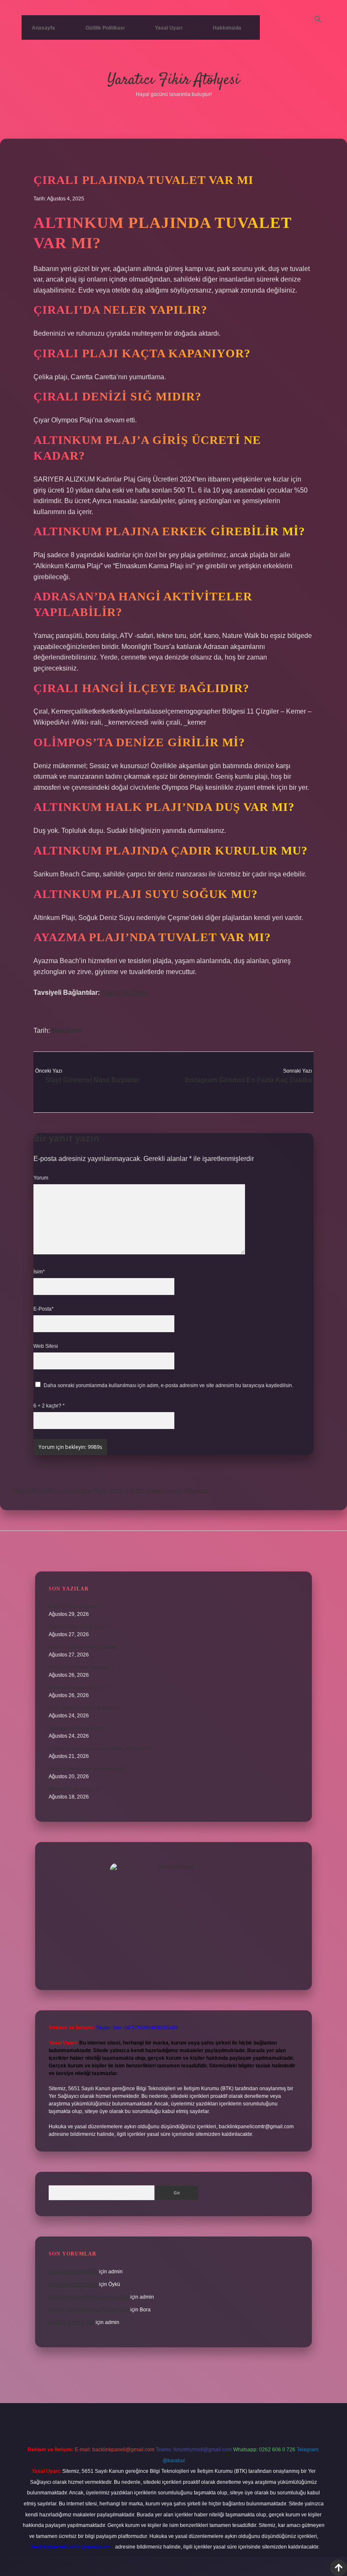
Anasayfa (43, 28)
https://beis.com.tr (103, 1491)
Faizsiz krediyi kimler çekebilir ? (85, 1647)
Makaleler (67, 1031)
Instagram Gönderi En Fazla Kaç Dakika (248, 1080)
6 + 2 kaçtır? (49, 1406)
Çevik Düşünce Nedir (73, 2272)
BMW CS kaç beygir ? (74, 1789)
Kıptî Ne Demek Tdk (72, 2322)
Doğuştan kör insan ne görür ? (84, 1708)
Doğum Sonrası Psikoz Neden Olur (89, 2297)
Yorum (41, 1178)
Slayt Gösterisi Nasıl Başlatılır (92, 1080)
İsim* (39, 1272)
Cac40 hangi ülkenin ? (75, 1607)
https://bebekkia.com (44, 1491)
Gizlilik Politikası (105, 28)
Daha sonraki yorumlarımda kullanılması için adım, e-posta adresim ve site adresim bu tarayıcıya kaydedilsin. (168, 1385)
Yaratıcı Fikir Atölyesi (173, 80)
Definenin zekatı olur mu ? (79, 1688)
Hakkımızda (227, 28)
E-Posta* (44, 1309)
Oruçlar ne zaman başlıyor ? (81, 1667)
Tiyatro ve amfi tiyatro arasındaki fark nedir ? (99, 1749)
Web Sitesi (46, 1346)
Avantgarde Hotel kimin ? (78, 1728)
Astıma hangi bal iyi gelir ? (79, 1627)
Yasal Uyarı (169, 28)
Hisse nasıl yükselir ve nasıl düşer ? (90, 1769)
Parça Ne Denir (125, 992)
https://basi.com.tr (156, 1491)
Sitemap (197, 1491)
